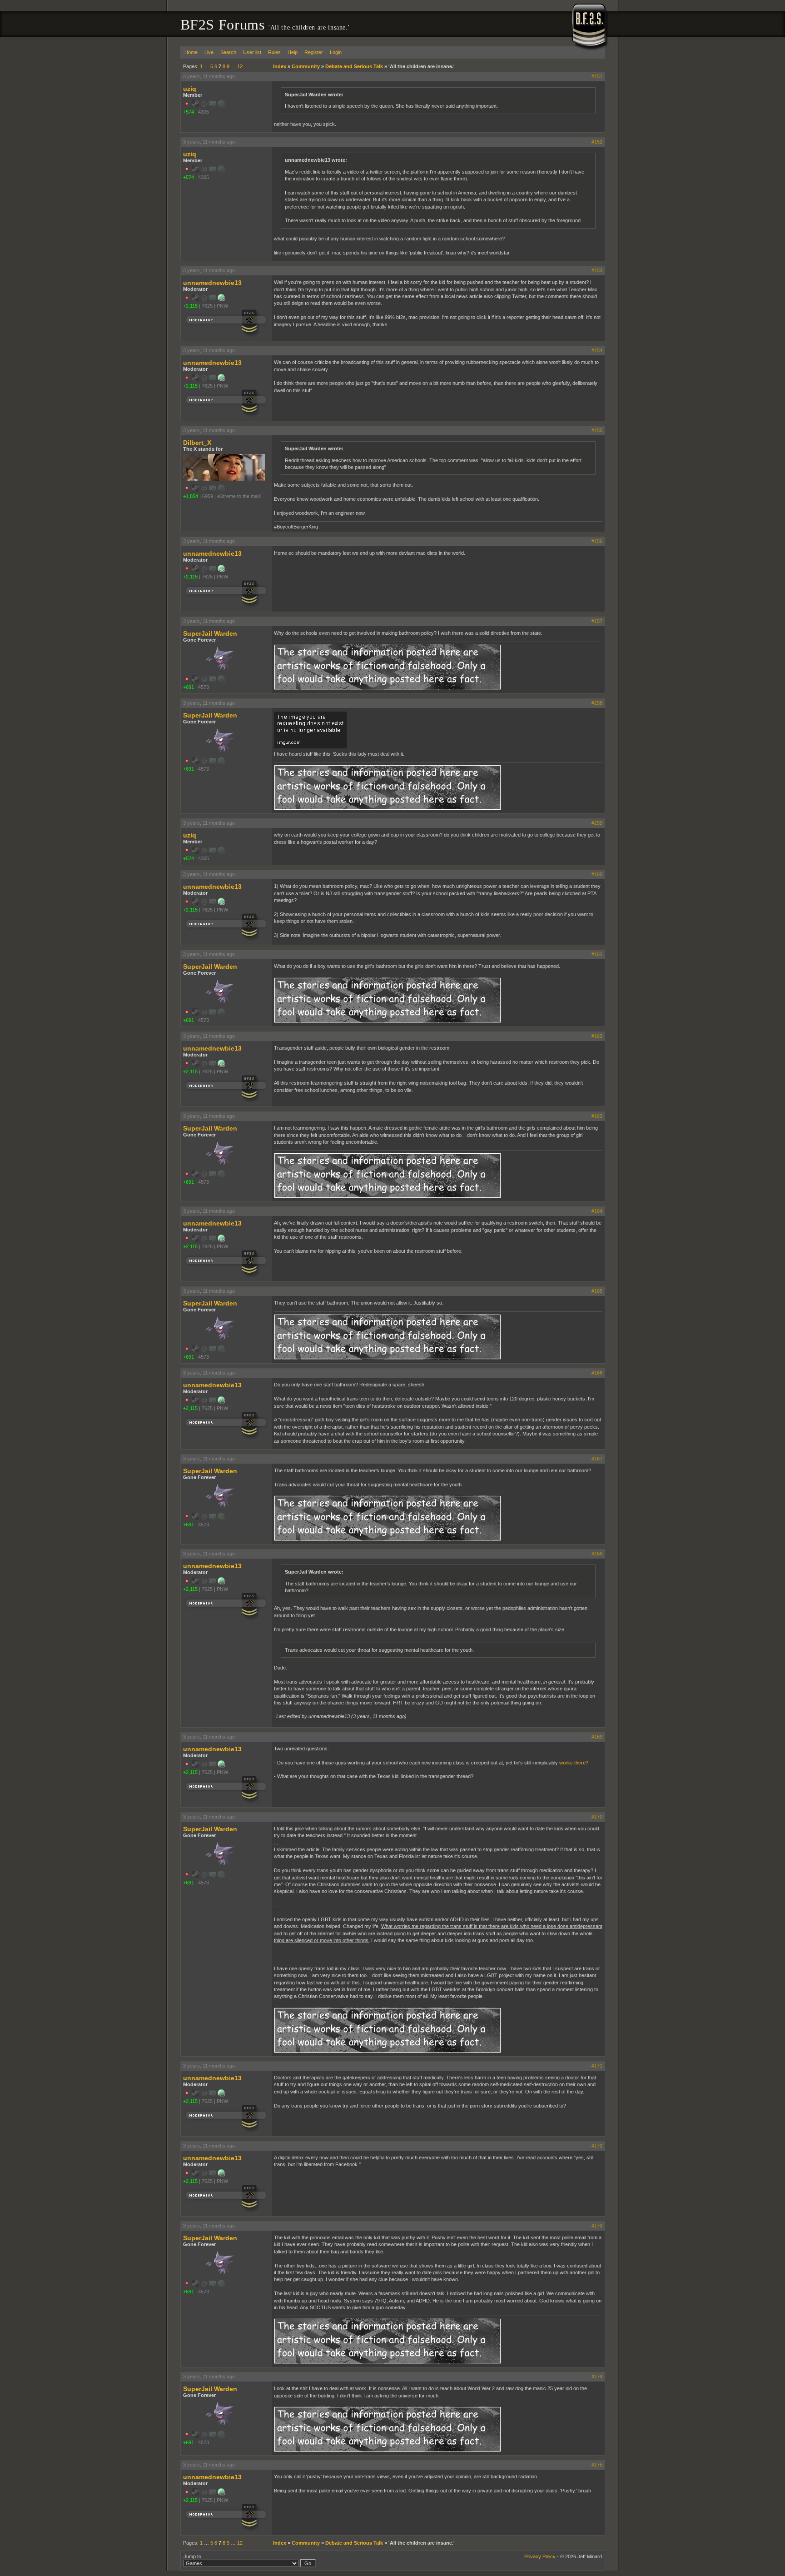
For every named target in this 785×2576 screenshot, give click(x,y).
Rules (274, 52)
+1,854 (191, 496)
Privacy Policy (540, 2556)
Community (306, 66)
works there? (574, 1763)
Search (228, 52)
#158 (597, 703)
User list (252, 52)
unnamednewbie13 (212, 283)
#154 (597, 350)
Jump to (192, 2556)
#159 (597, 823)
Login (336, 52)
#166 (597, 1373)
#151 (597, 76)
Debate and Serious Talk (354, 66)
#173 (597, 2226)
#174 (597, 2377)
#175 (597, 2465)
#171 (597, 2066)
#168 (597, 1554)
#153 (597, 270)
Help (293, 52)
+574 (189, 112)
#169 (597, 1737)
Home (191, 52)
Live (209, 52)
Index (280, 66)
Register (314, 52)
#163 (597, 1116)
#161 (597, 954)
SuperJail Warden (210, 633)
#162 (597, 1036)
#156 (597, 541)
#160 (597, 874)
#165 (597, 1291)
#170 (597, 1817)
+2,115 (190, 306)
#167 (597, 1459)
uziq (190, 89)
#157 (597, 621)
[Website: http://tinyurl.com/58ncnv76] (221, 299)
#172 (597, 2146)
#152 (597, 142)
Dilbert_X (197, 443)
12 (240, 66)
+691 (189, 687)
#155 (597, 430)
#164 (597, 1211)
